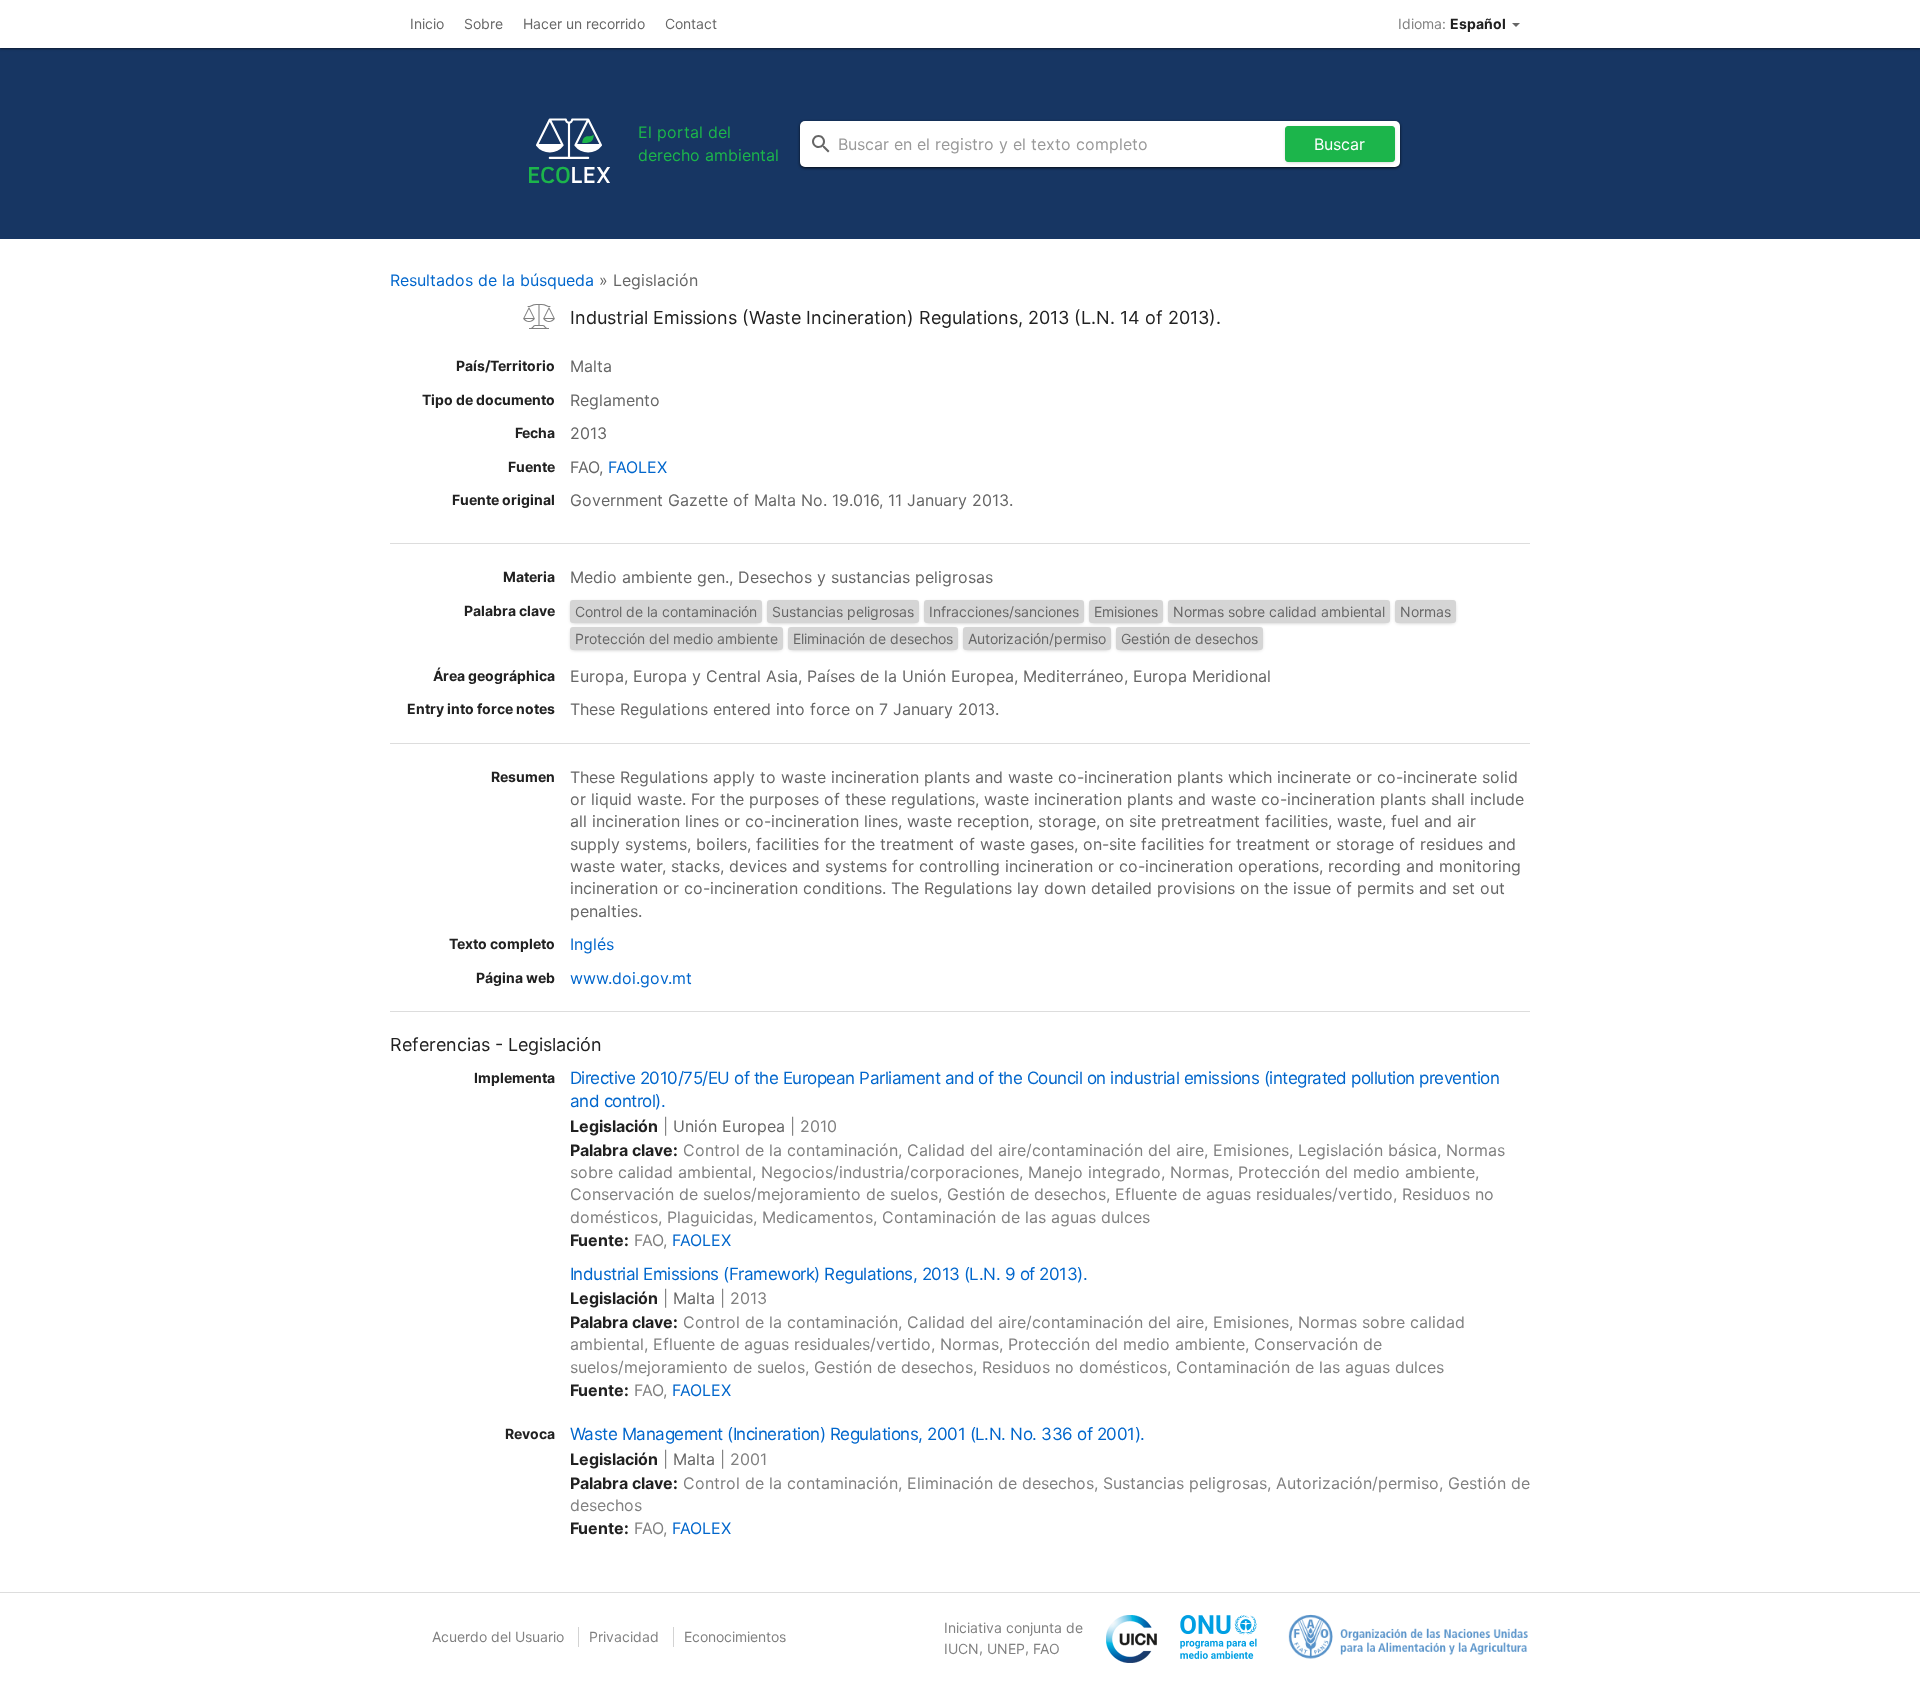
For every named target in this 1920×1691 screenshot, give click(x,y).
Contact (691, 23)
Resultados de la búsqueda (492, 280)
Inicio (427, 23)
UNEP (1006, 1648)
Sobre (483, 23)
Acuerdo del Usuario (498, 1636)
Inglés (592, 944)
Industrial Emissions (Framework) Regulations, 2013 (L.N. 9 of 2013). (828, 1274)
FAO (1046, 1648)
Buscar (1339, 144)
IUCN (961, 1648)
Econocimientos (735, 1636)
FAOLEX (637, 467)
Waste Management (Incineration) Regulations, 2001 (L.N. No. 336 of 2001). (857, 1434)
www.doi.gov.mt (631, 978)
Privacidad (624, 1636)
